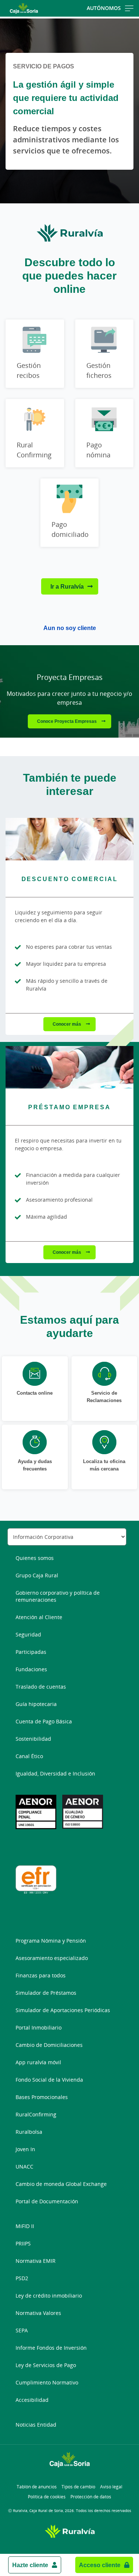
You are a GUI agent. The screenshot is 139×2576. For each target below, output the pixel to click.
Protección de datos (91, 2497)
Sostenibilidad (33, 1739)
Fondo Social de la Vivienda (49, 2080)
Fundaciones (31, 1669)
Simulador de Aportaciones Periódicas (63, 2010)
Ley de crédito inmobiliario (49, 2296)
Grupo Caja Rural (37, 1575)
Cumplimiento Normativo (47, 2382)
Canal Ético (29, 1756)
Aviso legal (111, 2487)
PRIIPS (23, 2243)
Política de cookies (47, 2497)
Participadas (31, 1652)
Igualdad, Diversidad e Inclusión (55, 1773)
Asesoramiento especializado (52, 1958)
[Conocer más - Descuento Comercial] (69, 839)
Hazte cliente (30, 2565)
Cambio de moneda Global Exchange (61, 2184)
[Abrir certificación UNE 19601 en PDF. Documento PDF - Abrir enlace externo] (36, 1812)
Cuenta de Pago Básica (44, 1721)
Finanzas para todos (41, 1975)
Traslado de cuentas (41, 1687)
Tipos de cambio (78, 2487)
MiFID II (25, 2226)
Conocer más (67, 1024)
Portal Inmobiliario (39, 2027)
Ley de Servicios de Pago (46, 2365)
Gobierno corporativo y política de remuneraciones (58, 1596)
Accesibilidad (32, 2400)
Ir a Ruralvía (67, 586)
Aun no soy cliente (70, 628)
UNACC (24, 2167)
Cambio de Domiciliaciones (49, 2045)
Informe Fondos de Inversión (51, 2348)
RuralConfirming (36, 2114)
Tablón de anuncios (37, 2487)
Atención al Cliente (39, 1617)
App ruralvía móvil (38, 2062)
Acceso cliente (100, 2565)
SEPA (22, 2330)
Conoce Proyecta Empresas (67, 721)
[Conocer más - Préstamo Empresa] (69, 1067)
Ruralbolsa (29, 2132)
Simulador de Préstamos (46, 1993)
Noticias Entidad (36, 2425)
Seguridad (28, 1634)
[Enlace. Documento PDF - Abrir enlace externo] (83, 1812)
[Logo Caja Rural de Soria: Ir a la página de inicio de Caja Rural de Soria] (24, 8)
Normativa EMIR (36, 2261)
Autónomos (104, 8)
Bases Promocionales (42, 2097)
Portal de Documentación (47, 2201)
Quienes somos (35, 1558)
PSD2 (22, 2278)
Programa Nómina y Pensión (51, 1941)
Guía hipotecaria (36, 1704)
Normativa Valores (38, 2313)
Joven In (25, 2149)
